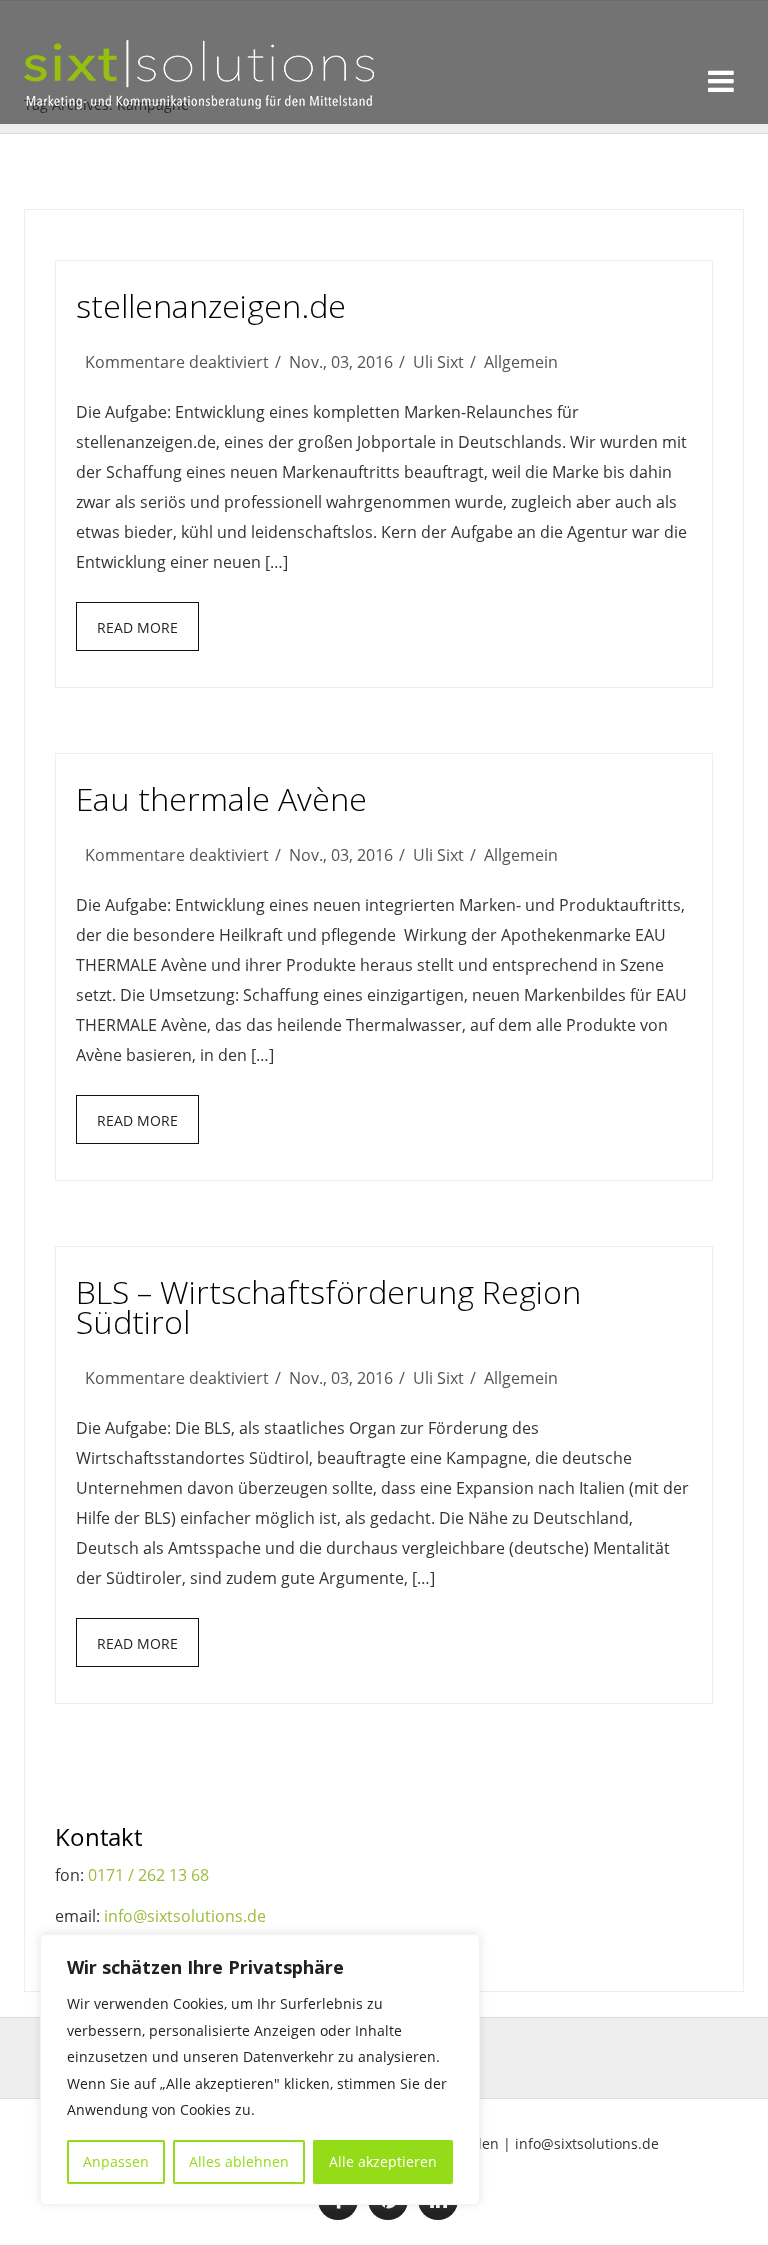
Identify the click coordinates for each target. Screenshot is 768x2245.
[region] (260, 2069)
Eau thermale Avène (221, 798)
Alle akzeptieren (383, 2161)
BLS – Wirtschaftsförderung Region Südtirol (328, 1306)
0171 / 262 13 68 (148, 1875)
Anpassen (116, 2161)
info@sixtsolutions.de (185, 1916)
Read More (137, 627)
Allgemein (521, 362)
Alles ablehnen (239, 2161)
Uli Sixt (438, 362)
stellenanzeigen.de (211, 305)
